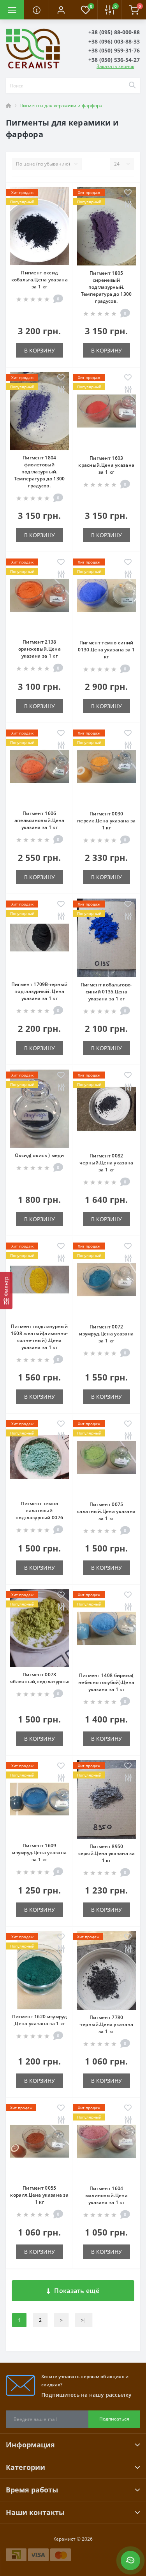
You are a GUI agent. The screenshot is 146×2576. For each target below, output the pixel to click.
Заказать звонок (115, 66)
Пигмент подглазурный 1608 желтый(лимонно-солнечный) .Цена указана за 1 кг (40, 1337)
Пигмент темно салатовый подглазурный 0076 (39, 1511)
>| (84, 2320)
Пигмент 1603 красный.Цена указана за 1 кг (106, 465)
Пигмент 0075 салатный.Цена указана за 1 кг (106, 1511)
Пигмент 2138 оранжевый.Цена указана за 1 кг (40, 649)
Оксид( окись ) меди (39, 1155)
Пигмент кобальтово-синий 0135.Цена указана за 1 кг (106, 992)
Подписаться (114, 2419)
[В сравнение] (61, 205)
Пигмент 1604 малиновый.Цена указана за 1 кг (106, 2195)
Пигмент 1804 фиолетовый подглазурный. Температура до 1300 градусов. (40, 472)
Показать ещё (77, 2291)
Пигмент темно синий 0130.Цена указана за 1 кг (106, 650)
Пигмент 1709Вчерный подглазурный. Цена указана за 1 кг (40, 991)
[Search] (132, 86)
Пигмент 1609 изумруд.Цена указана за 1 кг (39, 1853)
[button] (61, 10)
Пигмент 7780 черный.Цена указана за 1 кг (106, 2024)
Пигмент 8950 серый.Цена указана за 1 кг (106, 1853)
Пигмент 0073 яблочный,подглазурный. (41, 1678)
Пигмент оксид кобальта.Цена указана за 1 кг (40, 280)
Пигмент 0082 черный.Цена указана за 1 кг (106, 1163)
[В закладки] (61, 193)
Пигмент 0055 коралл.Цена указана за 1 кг (39, 2195)
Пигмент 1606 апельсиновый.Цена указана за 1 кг (40, 820)
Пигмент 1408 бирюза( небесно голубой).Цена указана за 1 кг (106, 1682)
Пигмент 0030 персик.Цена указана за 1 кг (106, 821)
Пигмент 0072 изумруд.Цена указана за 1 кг (106, 1334)
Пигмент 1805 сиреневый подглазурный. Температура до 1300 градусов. (106, 287)
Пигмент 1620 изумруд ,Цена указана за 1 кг (40, 2020)
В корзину (40, 350)
